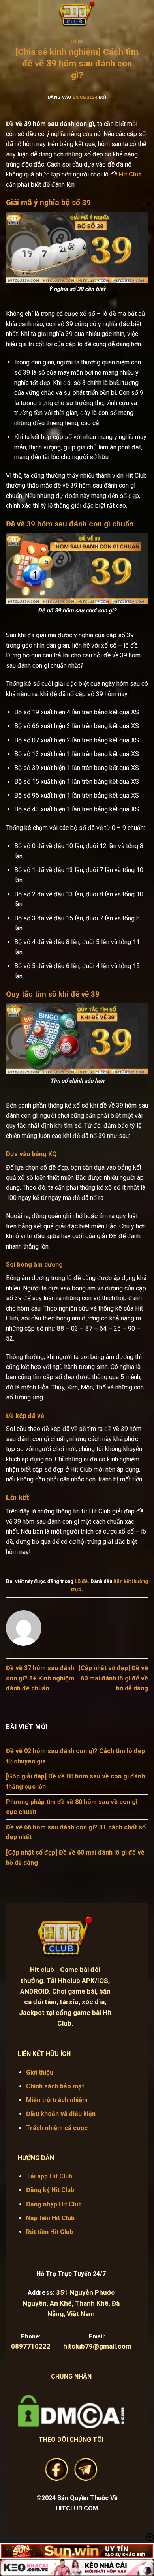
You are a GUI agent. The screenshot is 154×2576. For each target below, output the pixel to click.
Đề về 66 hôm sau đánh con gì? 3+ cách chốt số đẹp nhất (76, 1832)
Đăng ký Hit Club (50, 2190)
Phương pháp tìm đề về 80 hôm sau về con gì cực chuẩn (72, 1807)
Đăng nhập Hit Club (54, 2204)
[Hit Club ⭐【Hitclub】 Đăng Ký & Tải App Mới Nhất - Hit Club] (77, 14)
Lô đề (77, 42)
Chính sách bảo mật (55, 2086)
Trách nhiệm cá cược (57, 2128)
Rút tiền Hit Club (50, 2232)
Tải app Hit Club (49, 2176)
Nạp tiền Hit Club (50, 2218)
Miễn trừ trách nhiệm (57, 2100)
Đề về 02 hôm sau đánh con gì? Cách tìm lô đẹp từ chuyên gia (75, 1756)
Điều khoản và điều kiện (61, 2114)
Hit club (42, 1970)
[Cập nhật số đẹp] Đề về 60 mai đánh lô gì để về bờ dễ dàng (113, 1678)
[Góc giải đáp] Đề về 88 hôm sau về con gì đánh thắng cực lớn (75, 1781)
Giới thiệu (40, 2072)
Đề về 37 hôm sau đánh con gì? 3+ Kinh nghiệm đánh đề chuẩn (40, 1678)
